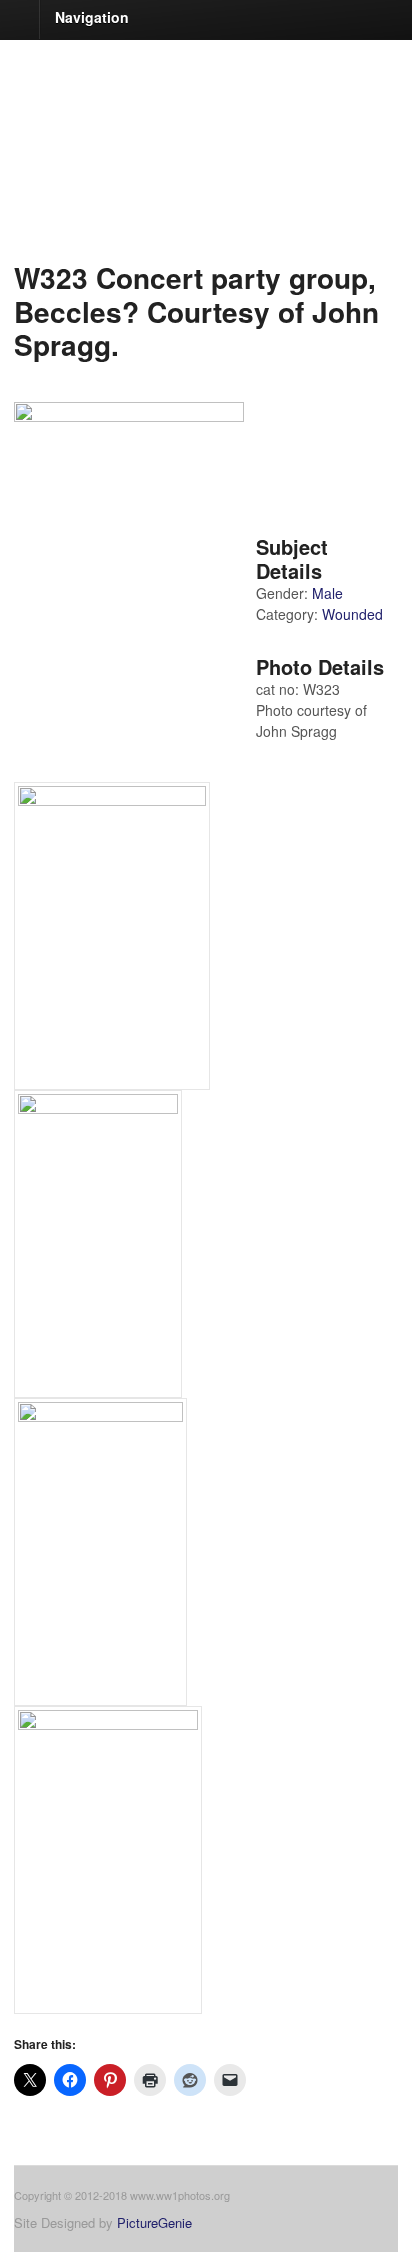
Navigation (92, 17)
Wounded (352, 614)
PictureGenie (154, 2222)
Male (327, 593)
